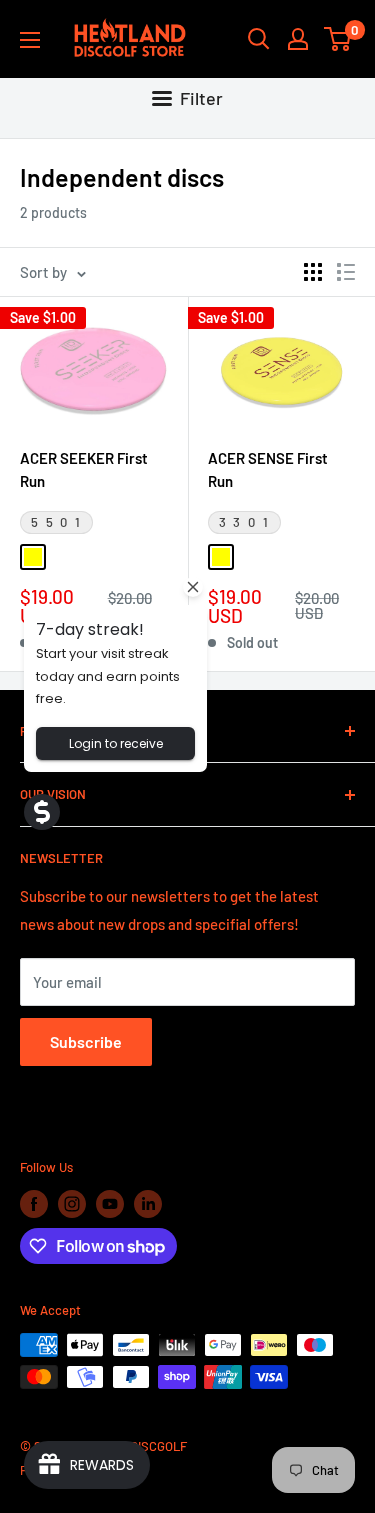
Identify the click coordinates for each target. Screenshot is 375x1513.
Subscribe (86, 1041)
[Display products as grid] (313, 272)
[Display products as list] (346, 272)
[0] (338, 39)
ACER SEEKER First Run (84, 469)
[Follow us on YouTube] (110, 1204)
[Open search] (259, 39)
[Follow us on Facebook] (34, 1204)
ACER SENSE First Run (268, 469)
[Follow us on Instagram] (72, 1204)
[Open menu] (30, 40)
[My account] (298, 39)
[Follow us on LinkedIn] (148, 1204)
